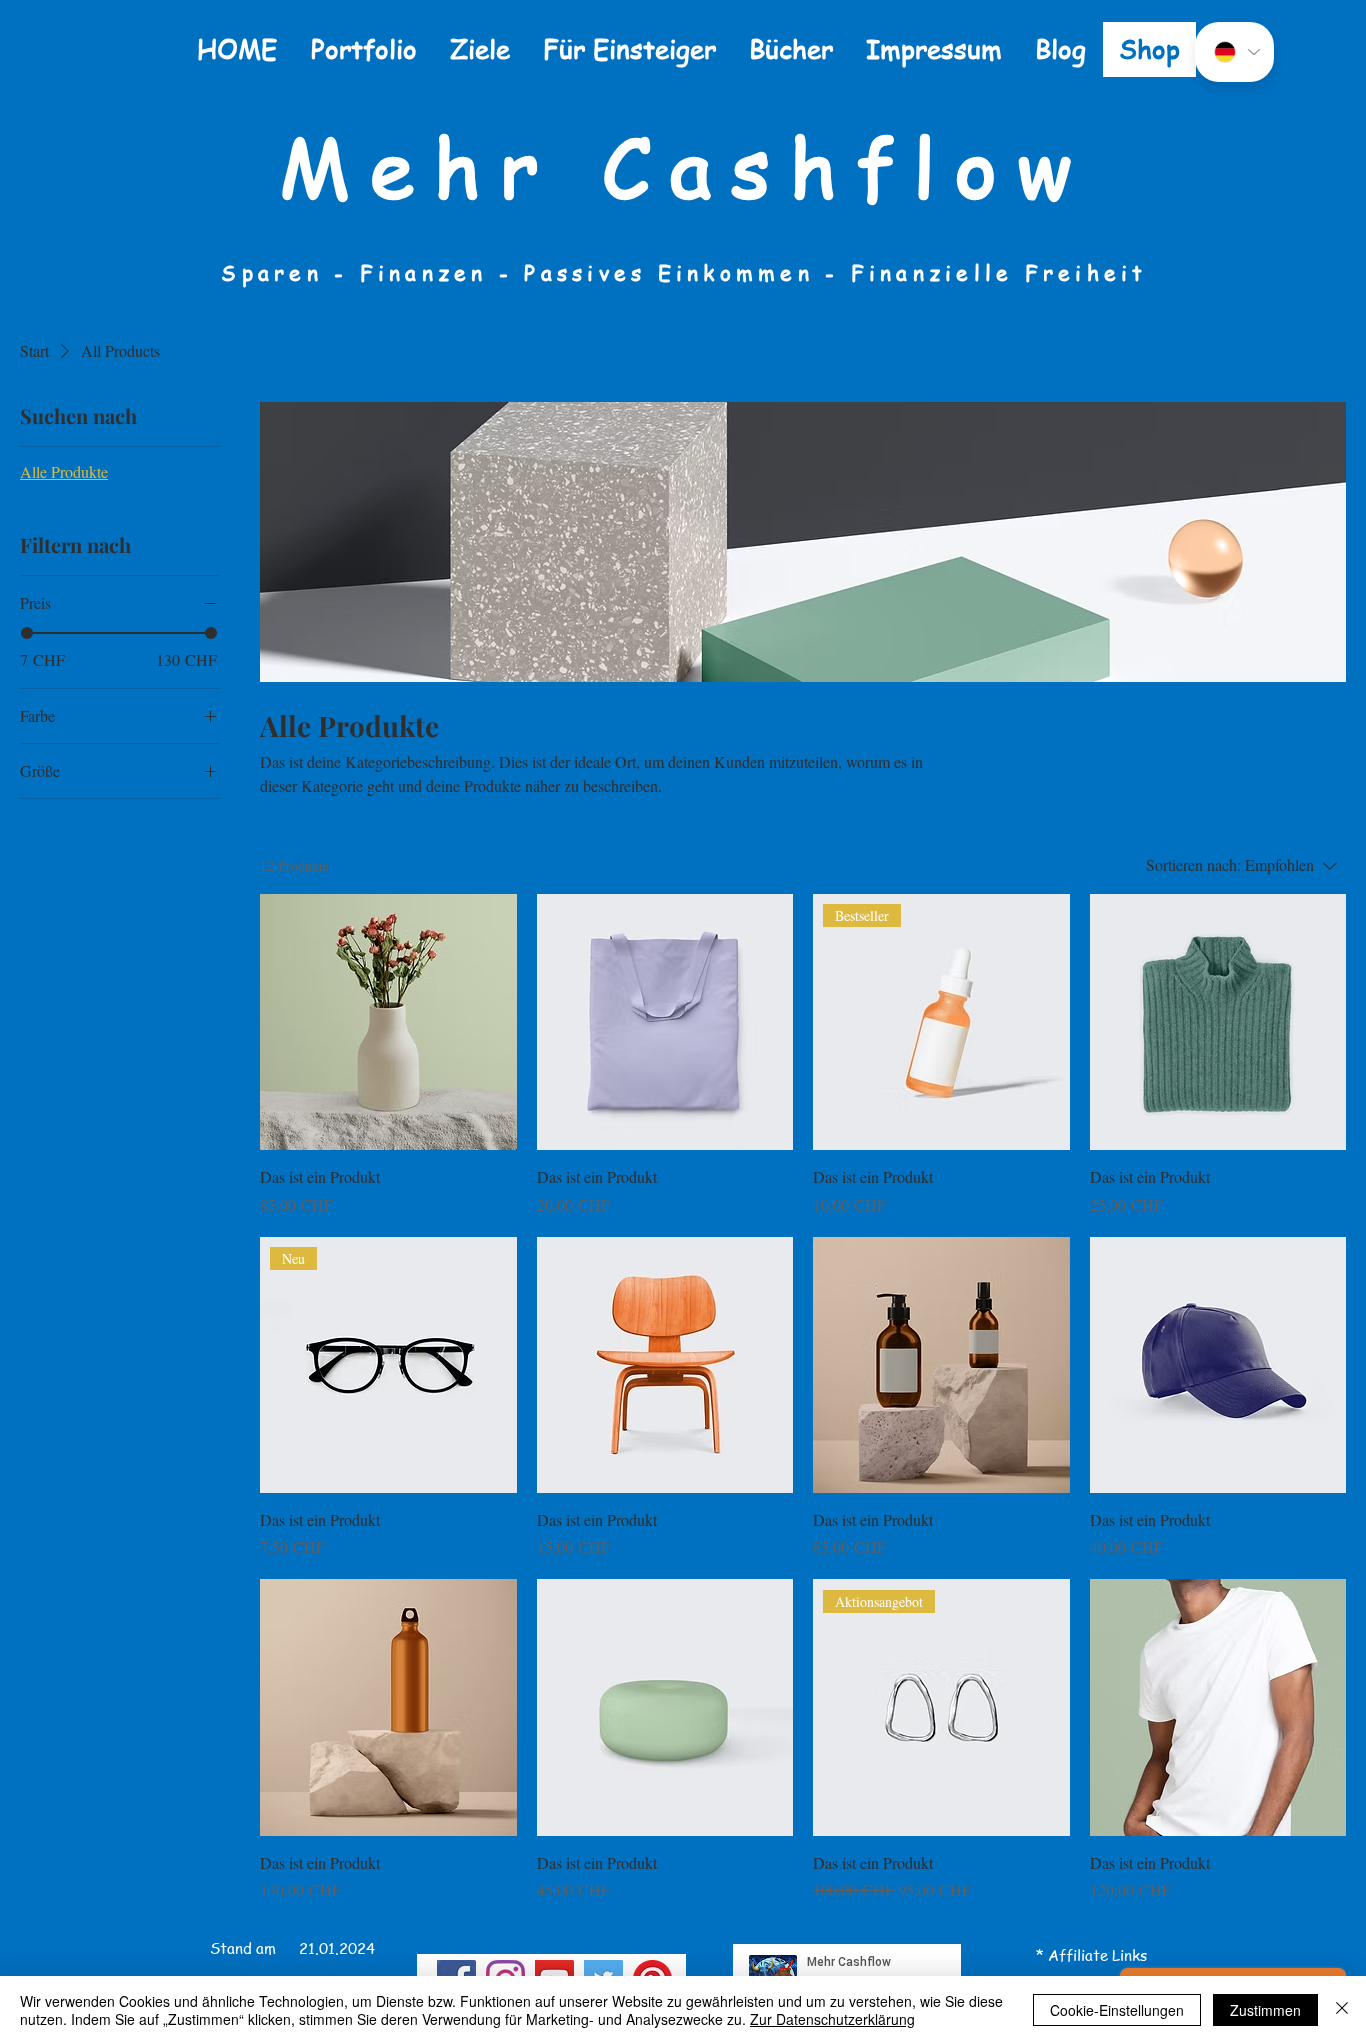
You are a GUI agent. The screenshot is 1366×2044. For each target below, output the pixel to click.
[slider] (27, 633)
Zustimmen (1265, 2010)
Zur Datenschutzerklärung (832, 2019)
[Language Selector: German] (1234, 52)
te (1100, 1955)
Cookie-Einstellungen (1117, 2010)
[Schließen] (1342, 2010)
